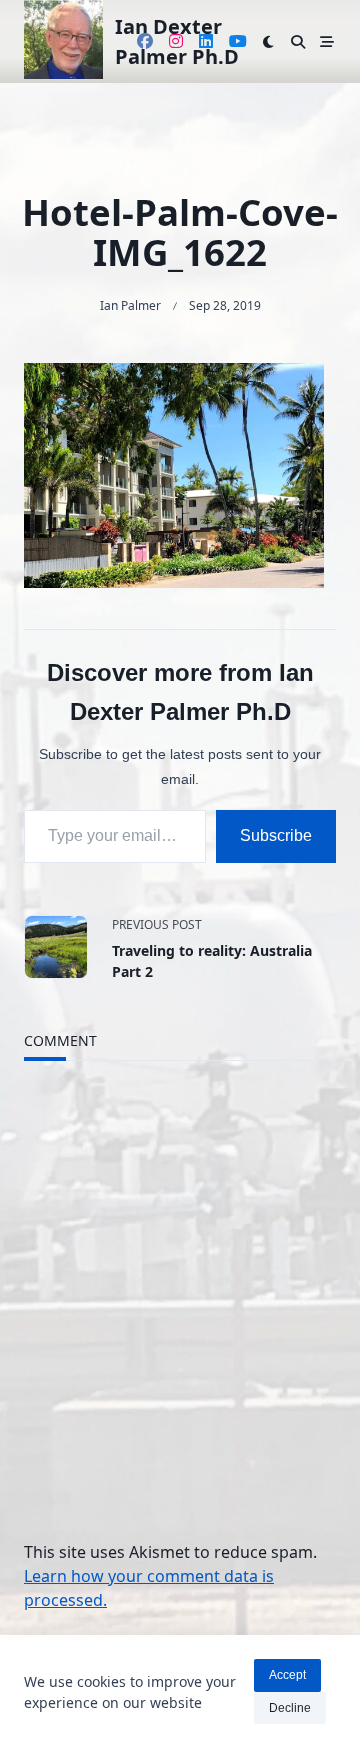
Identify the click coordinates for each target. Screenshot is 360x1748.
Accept (287, 1675)
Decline (290, 1708)
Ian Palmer (130, 305)
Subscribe (276, 835)
